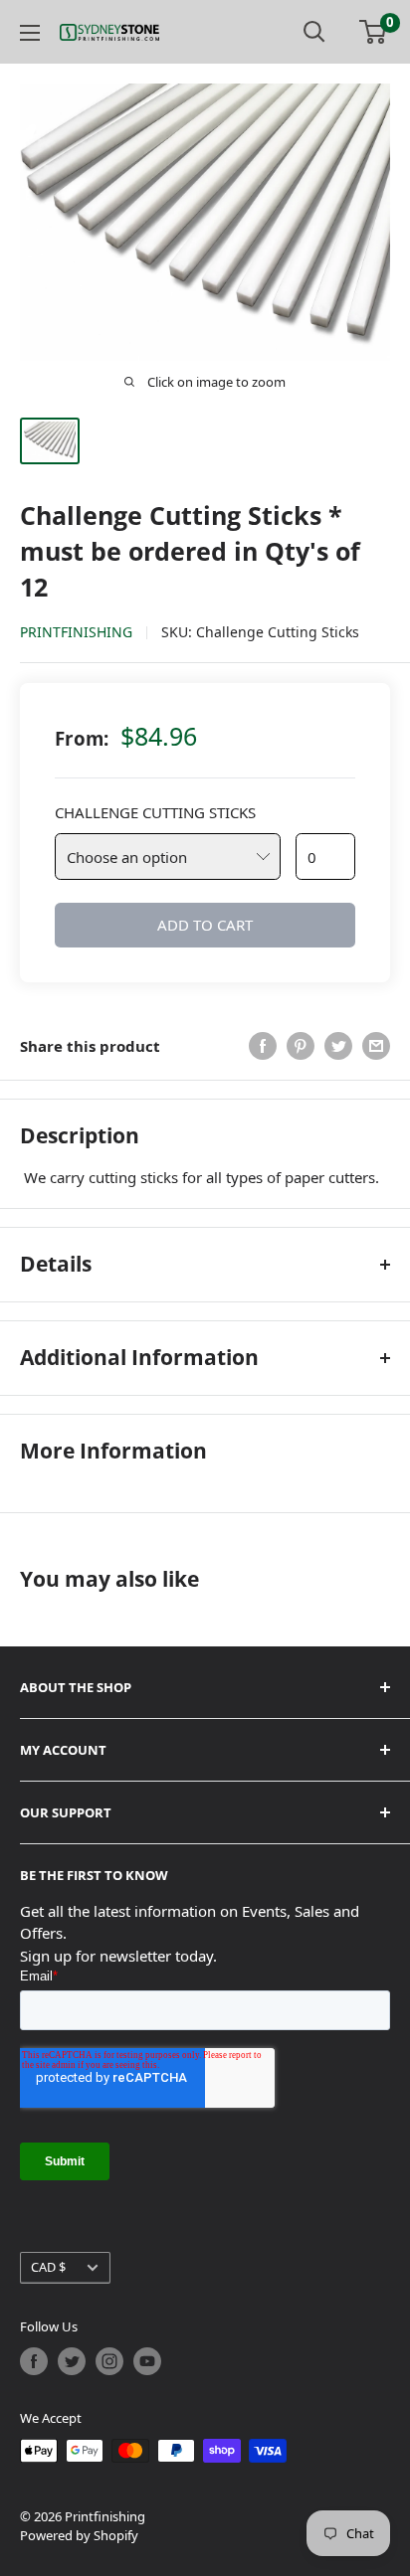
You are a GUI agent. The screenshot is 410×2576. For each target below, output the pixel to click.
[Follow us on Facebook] (34, 2361)
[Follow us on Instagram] (109, 2361)
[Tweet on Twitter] (338, 1046)
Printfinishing (76, 632)
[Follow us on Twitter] (72, 2361)
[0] (374, 32)
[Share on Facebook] (263, 1046)
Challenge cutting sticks (155, 812)
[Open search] (314, 32)
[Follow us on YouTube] (147, 2361)
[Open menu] (30, 33)
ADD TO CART (205, 925)
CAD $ (48, 2267)
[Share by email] (376, 1046)
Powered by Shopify (79, 2535)
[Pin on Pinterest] (301, 1046)
